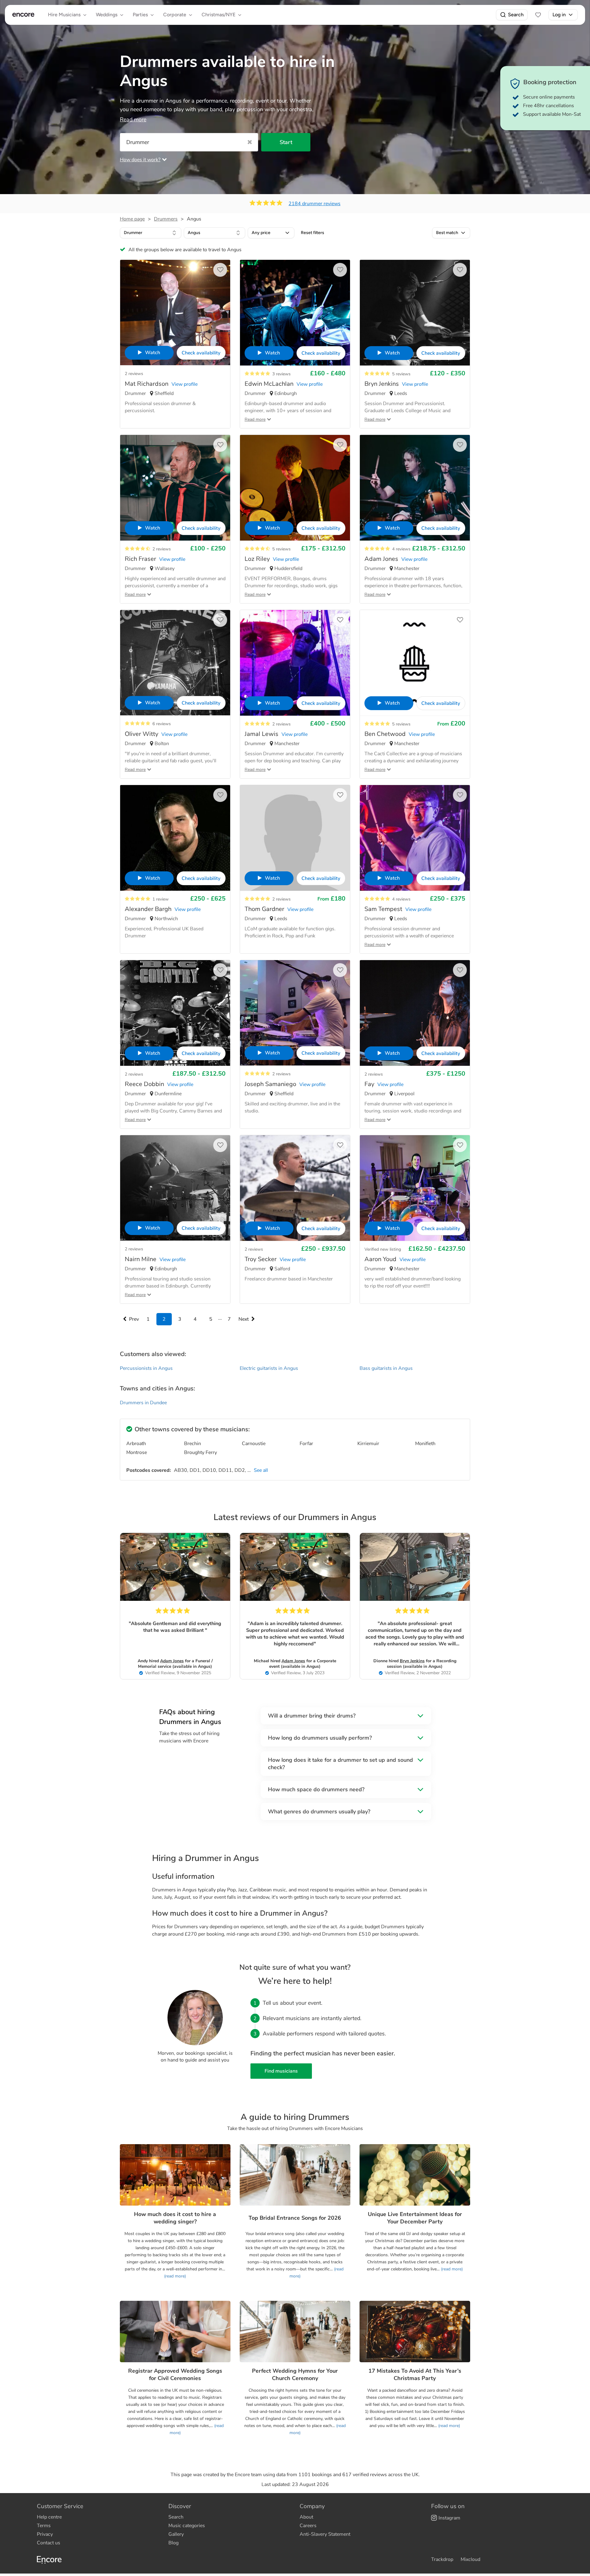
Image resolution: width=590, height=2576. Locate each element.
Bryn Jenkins (412, 1661)
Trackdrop (442, 2559)
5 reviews (401, 374)
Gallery (176, 2534)
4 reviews (401, 549)
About (306, 2517)
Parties (140, 15)
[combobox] (151, 233)
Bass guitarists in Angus (386, 1368)
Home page (132, 219)
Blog (173, 2543)
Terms (44, 2526)
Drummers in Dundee (143, 1403)
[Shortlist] (538, 15)
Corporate (175, 15)
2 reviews (134, 374)
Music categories (187, 2526)
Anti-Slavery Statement (325, 2534)
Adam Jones (172, 1661)
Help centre (49, 2517)
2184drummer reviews (315, 204)
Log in (559, 15)
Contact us (49, 2543)
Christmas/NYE (218, 15)
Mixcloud (470, 2559)
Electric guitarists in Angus (269, 1368)
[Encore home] (23, 15)
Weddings (107, 15)
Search (516, 15)
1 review (161, 899)
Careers (308, 2526)
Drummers (166, 219)
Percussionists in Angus (146, 1368)
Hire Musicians (64, 15)
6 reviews (162, 724)
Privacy (45, 2534)
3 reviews (281, 374)
